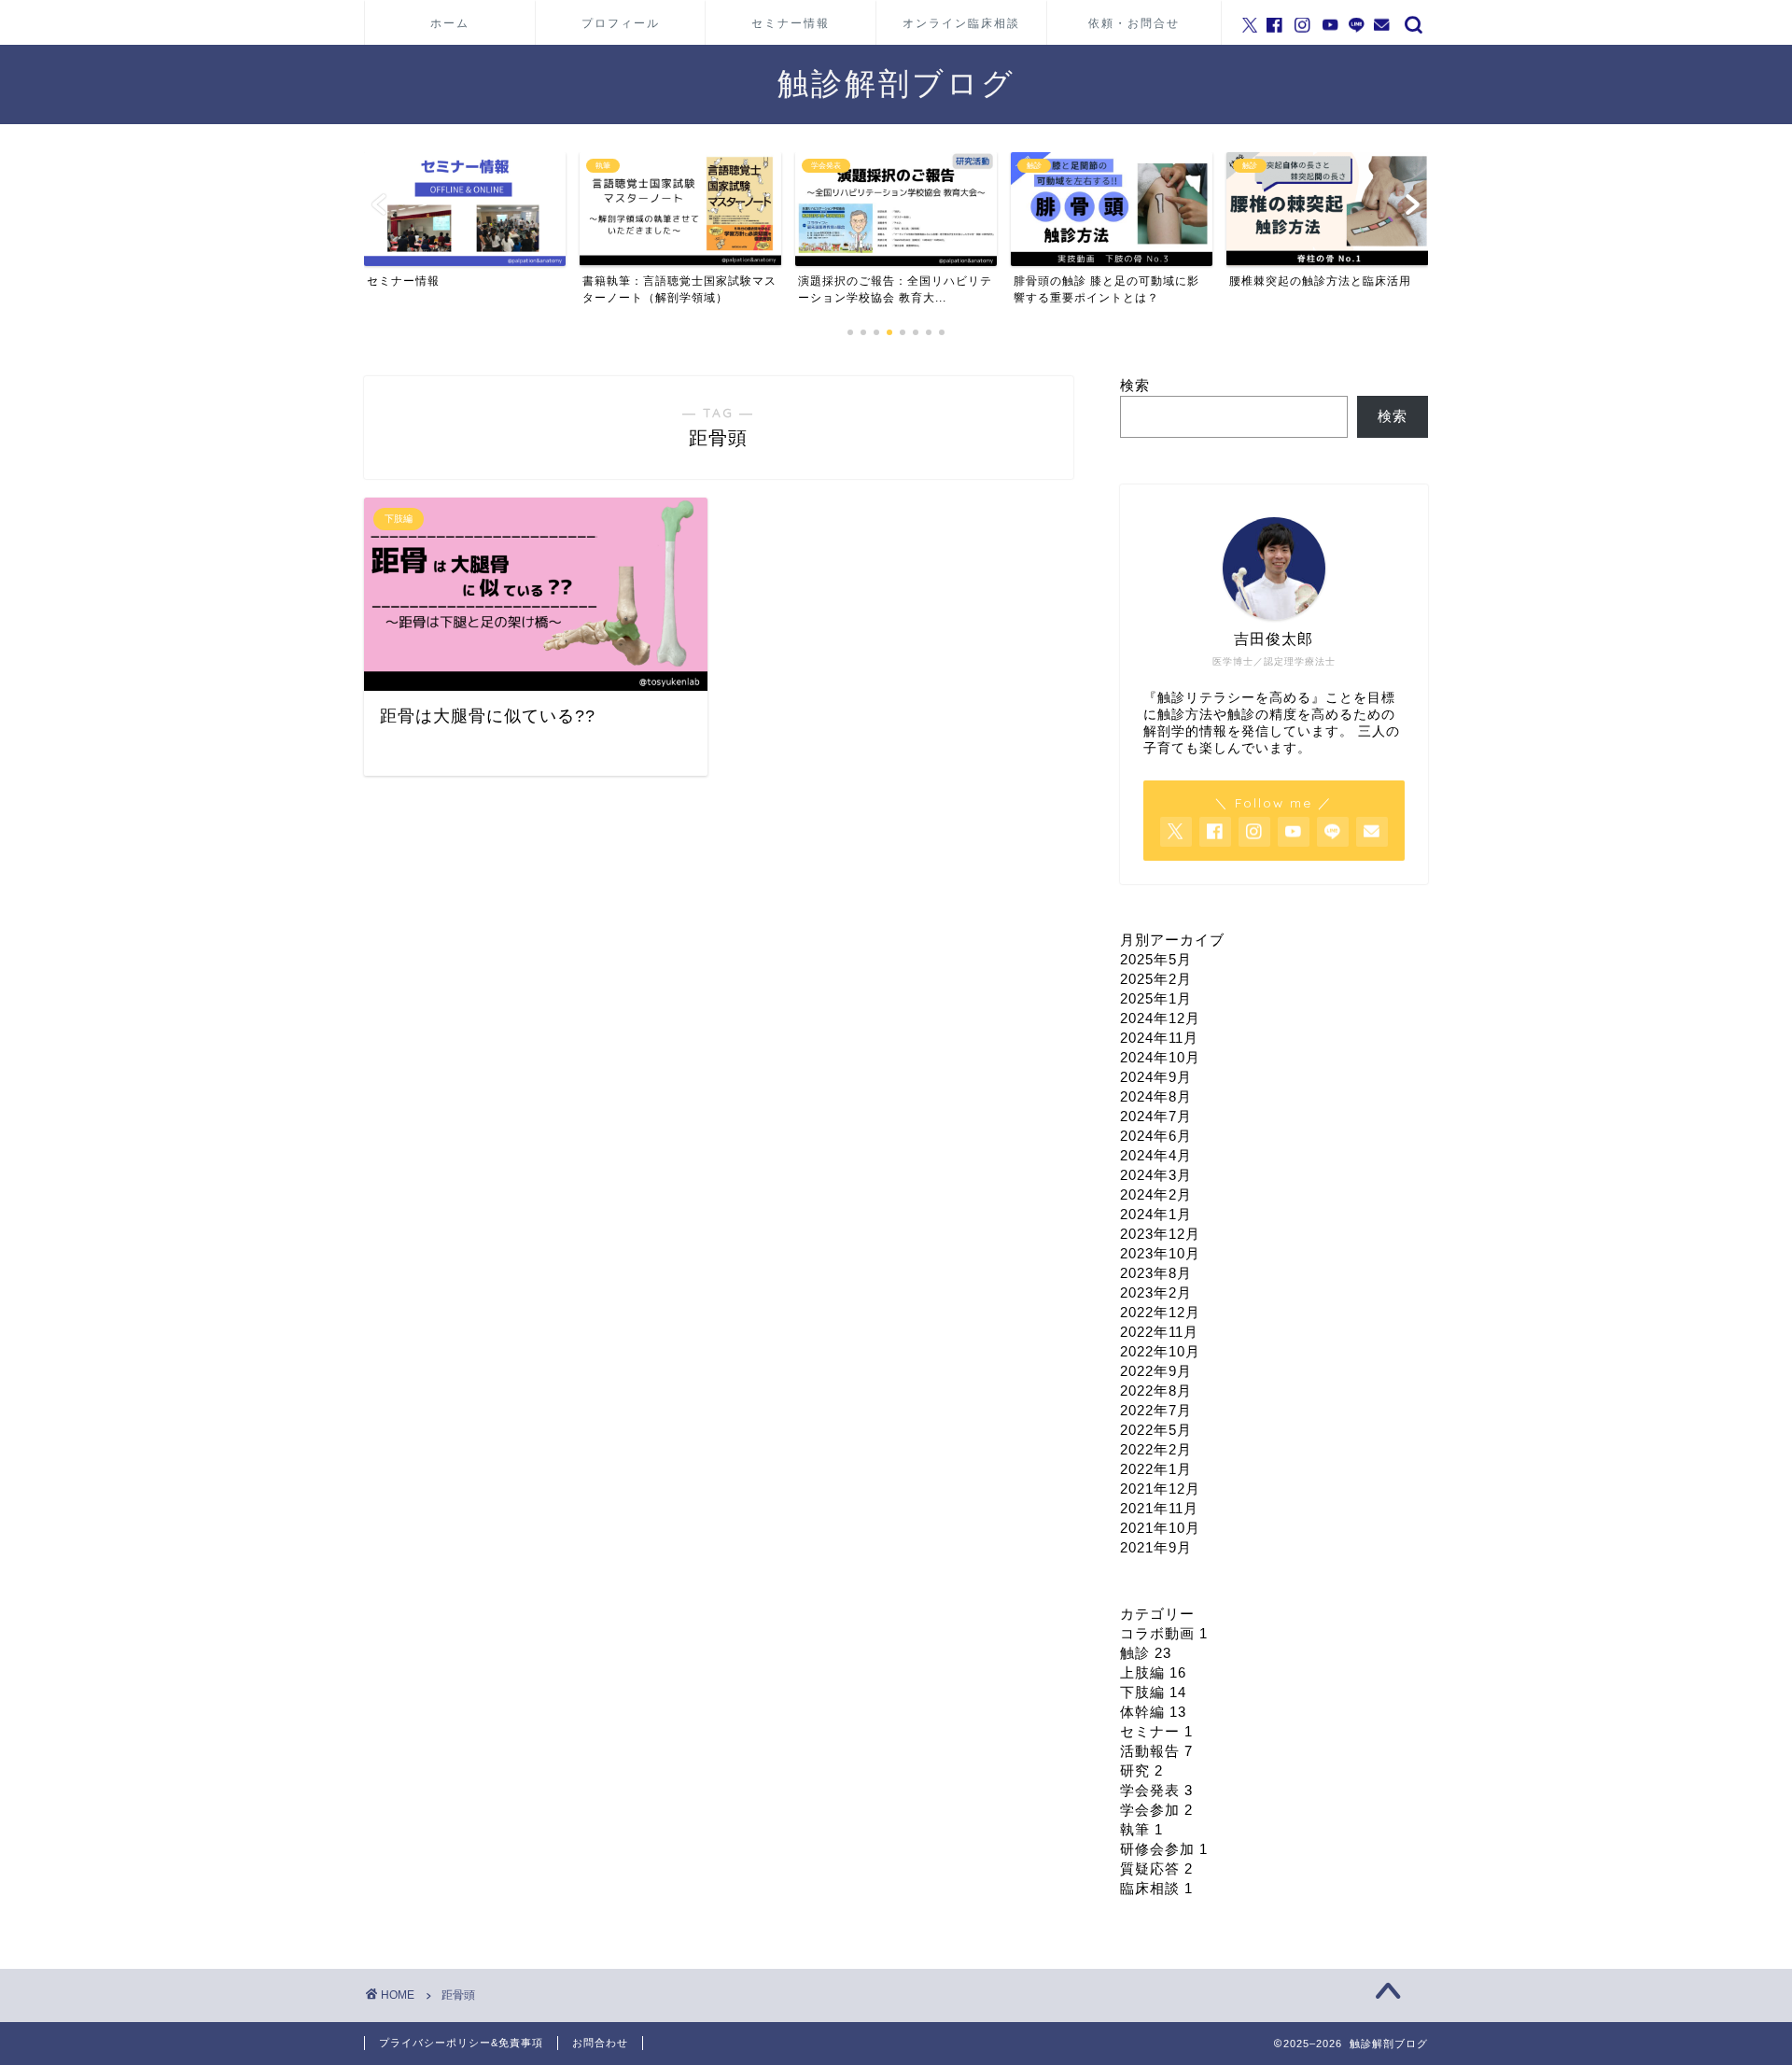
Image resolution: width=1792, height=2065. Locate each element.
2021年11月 (1159, 1508)
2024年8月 (1156, 1096)
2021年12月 (1160, 1489)
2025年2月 (1156, 979)
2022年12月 (1160, 1312)
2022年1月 (1156, 1469)
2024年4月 (1156, 1155)
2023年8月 (1156, 1273)
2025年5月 (1156, 959)
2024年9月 (1156, 1077)
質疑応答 (1156, 1868)
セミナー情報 (791, 23)
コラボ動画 (1164, 1633)
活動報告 (1156, 1751)
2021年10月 (1160, 1528)
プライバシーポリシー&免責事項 (461, 2043)
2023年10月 (1160, 1253)
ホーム (450, 23)
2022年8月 (1156, 1391)
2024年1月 (1156, 1214)
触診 (1146, 1653)
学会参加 (1156, 1810)
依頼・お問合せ (1134, 23)
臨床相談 (1156, 1888)
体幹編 (1153, 1712)
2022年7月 (1156, 1410)
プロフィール (621, 23)
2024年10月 (1160, 1057)
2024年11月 (1159, 1038)
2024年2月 (1156, 1194)
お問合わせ (600, 2043)
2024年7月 (1156, 1116)
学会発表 (1156, 1790)
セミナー (1156, 1731)
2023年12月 (1160, 1234)
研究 (1141, 1770)
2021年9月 (1156, 1547)
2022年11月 (1159, 1332)
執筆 (1141, 1829)
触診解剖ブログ (896, 83)
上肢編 (1153, 1672)
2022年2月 (1156, 1449)
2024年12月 (1160, 1018)
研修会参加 (1164, 1849)
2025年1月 (1156, 998)
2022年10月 (1160, 1351)
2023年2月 (1156, 1292)
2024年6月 (1156, 1136)
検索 (1135, 385)
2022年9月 (1156, 1371)
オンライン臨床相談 (961, 23)
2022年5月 (1156, 1430)
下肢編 (1153, 1692)
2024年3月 (1156, 1175)
